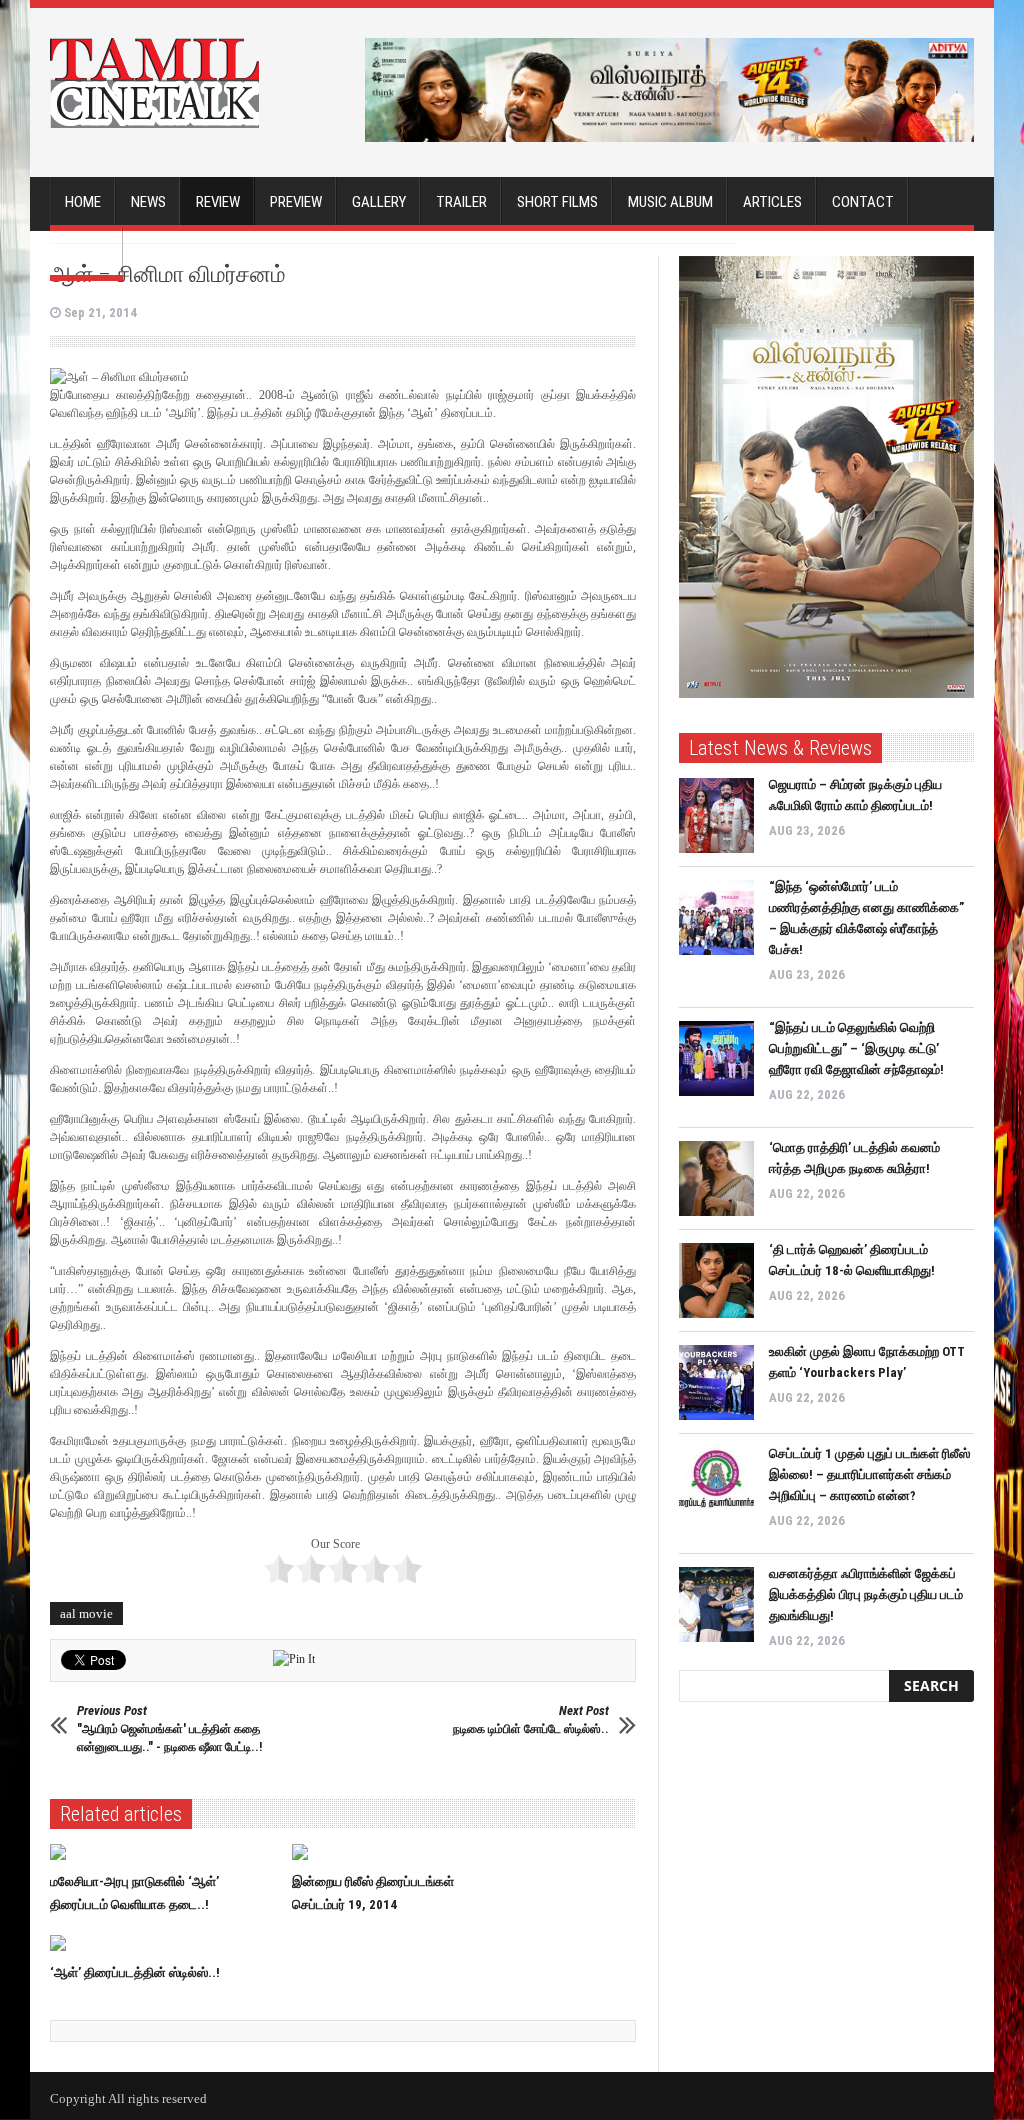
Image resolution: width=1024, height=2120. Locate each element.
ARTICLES (772, 202)
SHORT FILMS (557, 202)
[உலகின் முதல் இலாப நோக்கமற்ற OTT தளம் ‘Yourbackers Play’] (716, 1382)
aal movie (86, 1613)
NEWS (148, 202)
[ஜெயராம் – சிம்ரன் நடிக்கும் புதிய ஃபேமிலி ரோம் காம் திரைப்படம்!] (716, 815)
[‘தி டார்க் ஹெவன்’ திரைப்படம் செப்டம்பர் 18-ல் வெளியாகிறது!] (716, 1280)
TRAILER (461, 202)
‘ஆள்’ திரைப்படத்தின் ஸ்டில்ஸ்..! (135, 1972)
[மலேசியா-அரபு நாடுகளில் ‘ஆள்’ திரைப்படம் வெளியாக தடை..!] (163, 1852)
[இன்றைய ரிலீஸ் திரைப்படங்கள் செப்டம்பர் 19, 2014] (405, 1852)
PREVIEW (296, 202)
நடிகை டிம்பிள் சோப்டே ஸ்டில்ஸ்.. (531, 1719)
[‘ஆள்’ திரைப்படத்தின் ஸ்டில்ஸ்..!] (163, 1943)
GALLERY (379, 202)
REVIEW (218, 202)
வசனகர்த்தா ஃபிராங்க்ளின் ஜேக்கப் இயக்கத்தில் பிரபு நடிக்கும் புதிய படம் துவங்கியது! (866, 1594)
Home (83, 202)
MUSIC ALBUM (670, 202)
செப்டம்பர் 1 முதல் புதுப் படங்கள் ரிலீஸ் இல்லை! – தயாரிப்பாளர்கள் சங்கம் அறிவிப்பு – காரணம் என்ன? (869, 1474)
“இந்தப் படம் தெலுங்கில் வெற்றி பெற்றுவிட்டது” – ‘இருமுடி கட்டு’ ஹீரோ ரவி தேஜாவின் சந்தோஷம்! (856, 1048)
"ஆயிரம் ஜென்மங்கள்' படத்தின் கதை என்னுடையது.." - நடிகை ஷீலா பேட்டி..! (169, 1728)
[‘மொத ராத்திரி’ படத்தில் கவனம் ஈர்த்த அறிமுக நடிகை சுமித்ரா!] (716, 1178)
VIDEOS (86, 252)
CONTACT (863, 202)
